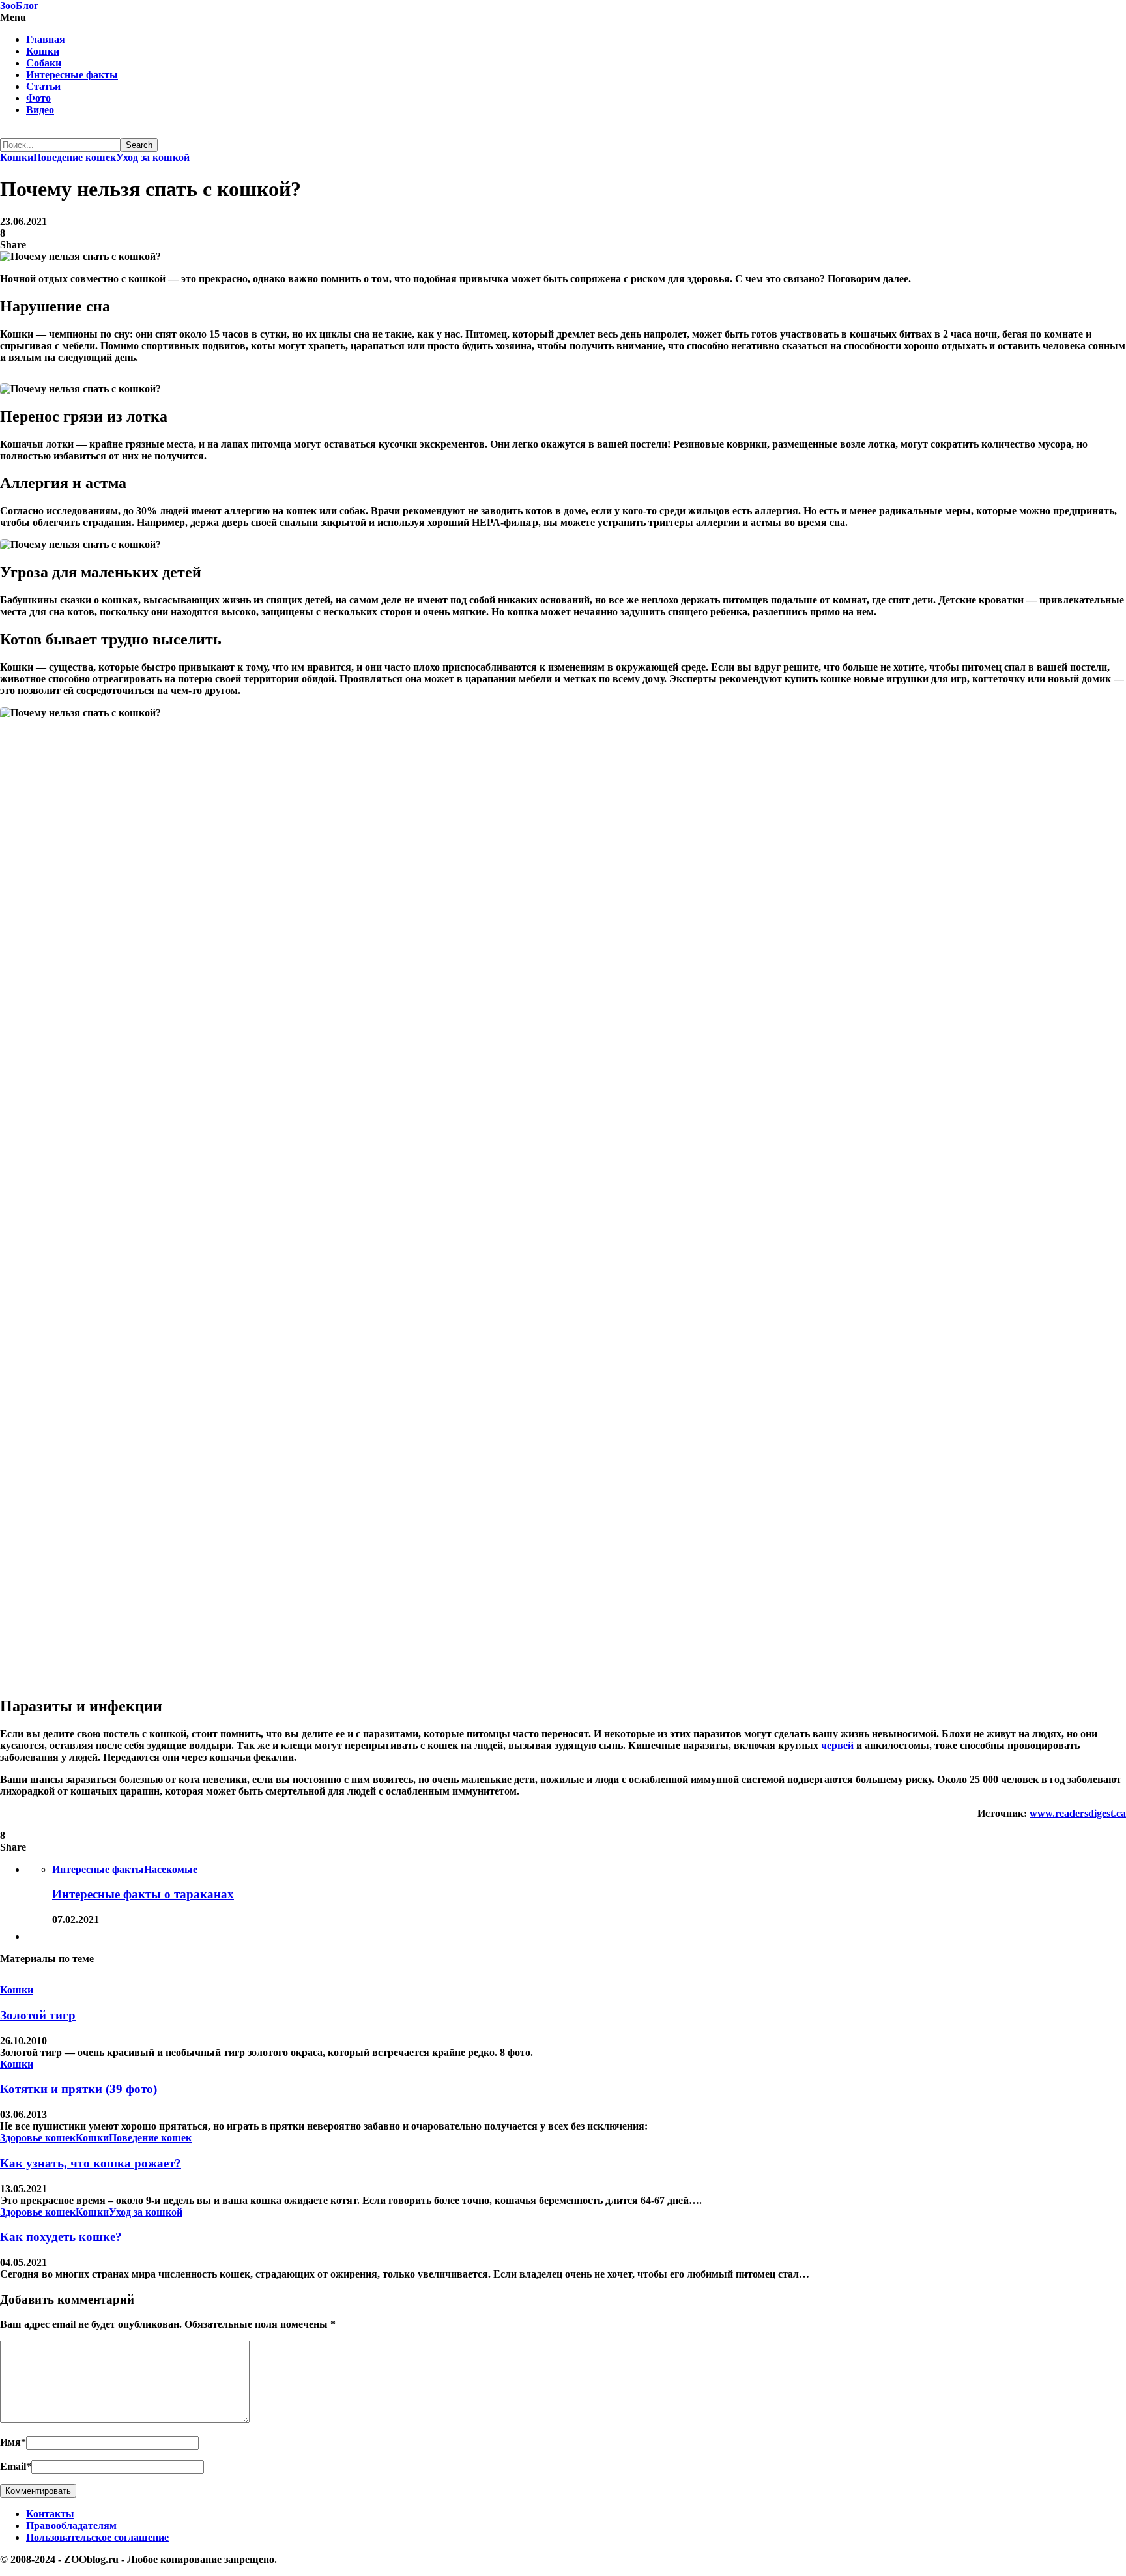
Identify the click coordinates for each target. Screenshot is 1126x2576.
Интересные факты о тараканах (143, 1894)
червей (837, 1745)
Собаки (44, 63)
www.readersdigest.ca (1078, 1813)
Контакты (50, 2514)
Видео (40, 110)
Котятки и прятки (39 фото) (79, 2089)
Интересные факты (72, 75)
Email (16, 2466)
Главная (46, 39)
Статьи (43, 86)
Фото (38, 98)
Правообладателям (71, 2525)
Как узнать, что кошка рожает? (91, 2163)
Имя (13, 2442)
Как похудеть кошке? (61, 2237)
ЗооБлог (19, 6)
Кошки (43, 51)
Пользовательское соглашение (97, 2537)
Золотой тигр (38, 2015)
